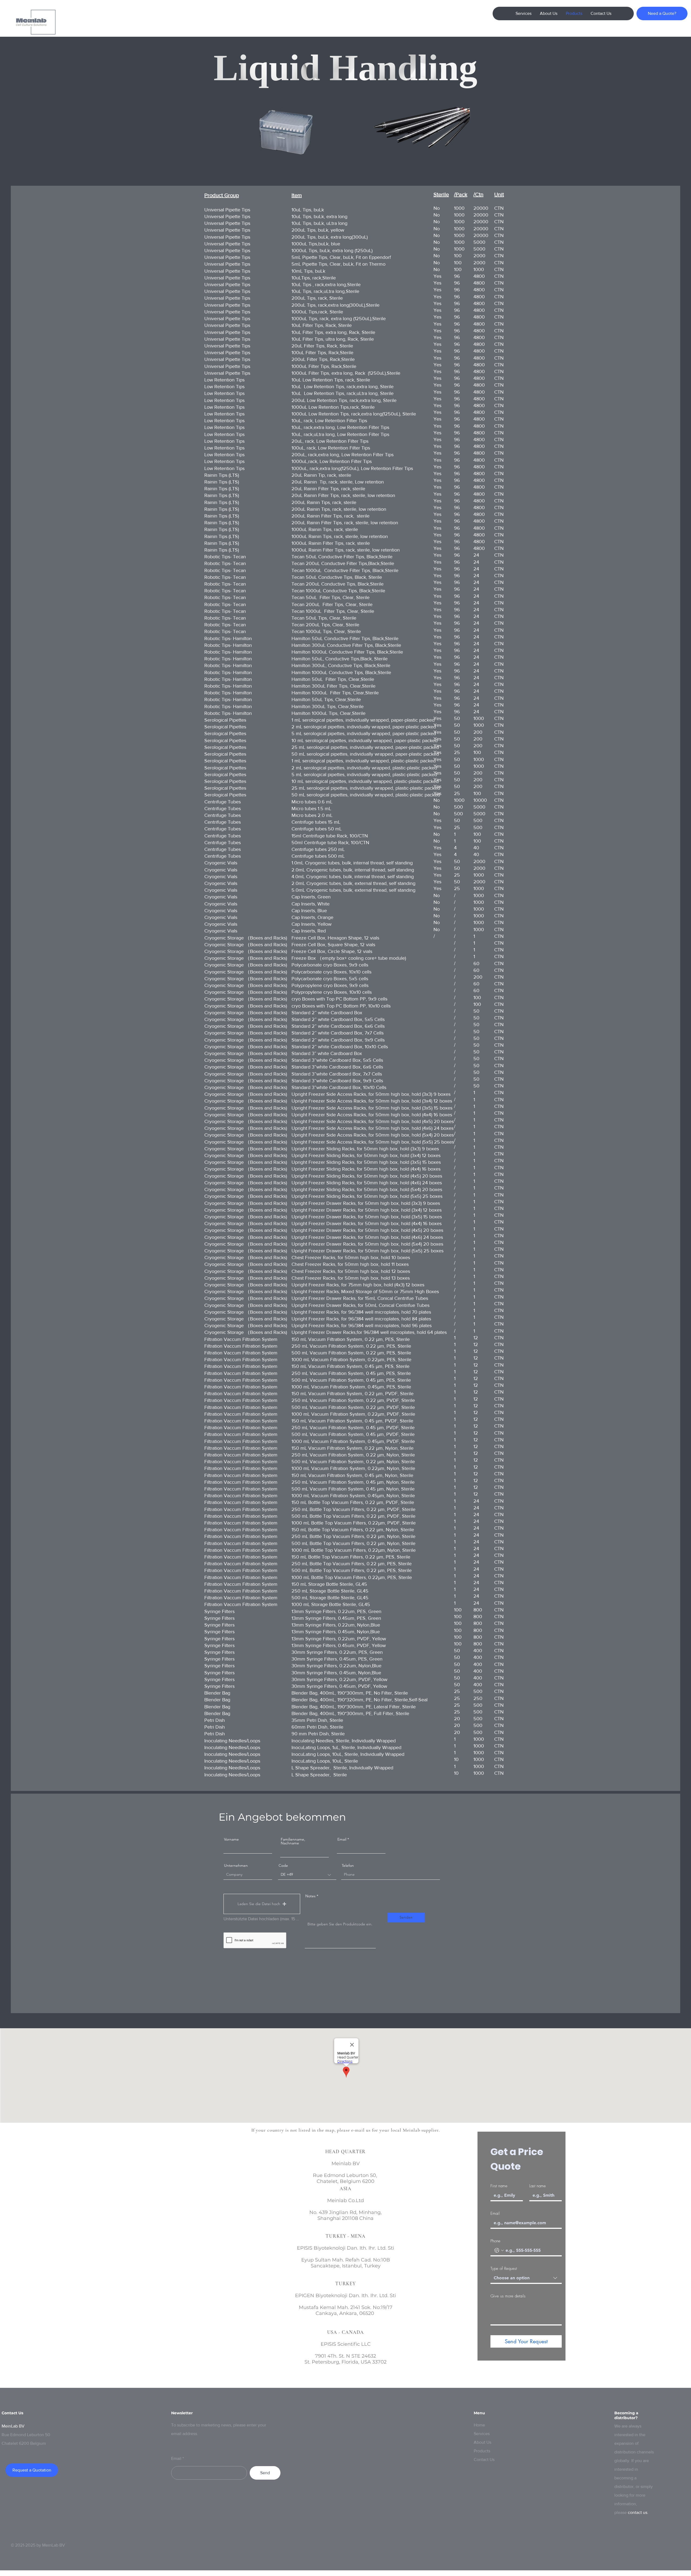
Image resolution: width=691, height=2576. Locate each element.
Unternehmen (236, 1865)
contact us (638, 2512)
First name (499, 2186)
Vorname (231, 1839)
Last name (538, 2186)
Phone (495, 2241)
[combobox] (526, 2278)
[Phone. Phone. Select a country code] (499, 2250)
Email (342, 1839)
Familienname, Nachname (293, 1841)
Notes (310, 1896)
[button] (262, 1904)
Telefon (348, 1865)
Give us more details (508, 2296)
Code (283, 1865)
